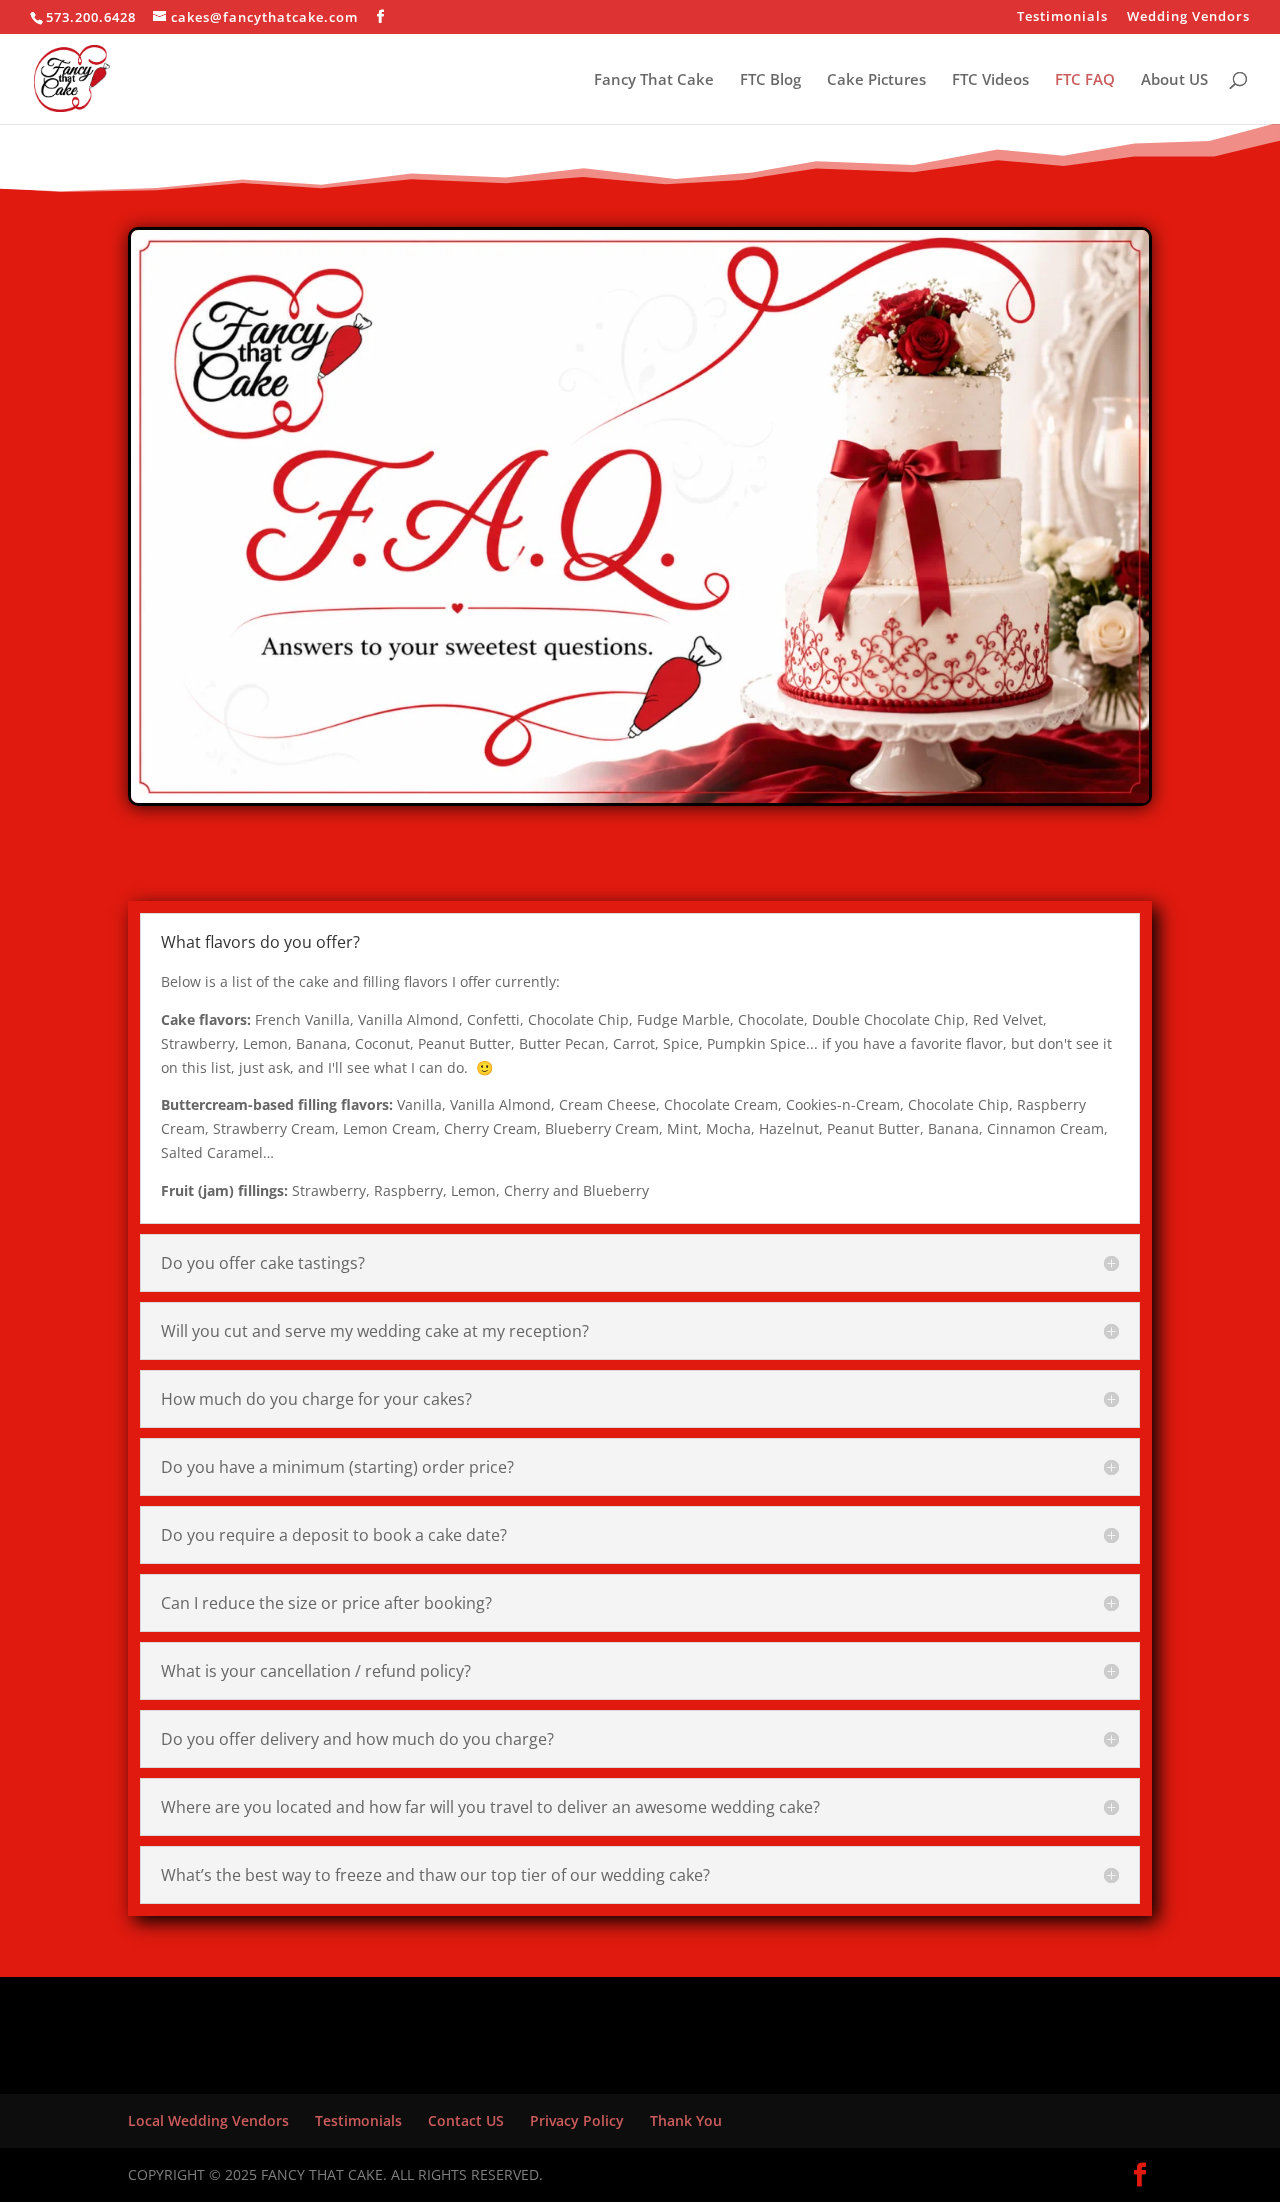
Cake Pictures (876, 80)
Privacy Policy (577, 2120)
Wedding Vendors (1188, 17)
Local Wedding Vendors (208, 2120)
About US (1174, 80)
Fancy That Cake (654, 80)
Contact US (466, 2120)
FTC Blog (770, 80)
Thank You (686, 2120)
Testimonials (1062, 17)
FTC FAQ (1085, 80)
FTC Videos (990, 80)
